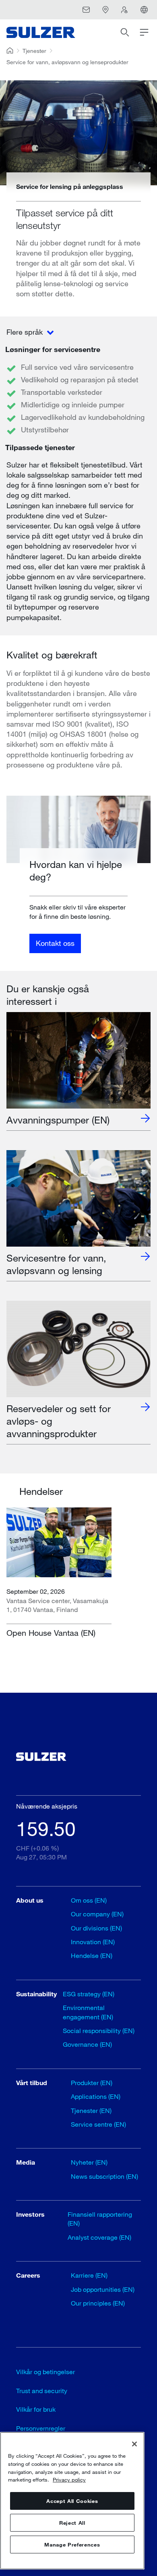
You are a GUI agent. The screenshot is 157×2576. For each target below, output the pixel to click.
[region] (72, 2501)
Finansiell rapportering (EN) (100, 2219)
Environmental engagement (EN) (88, 2012)
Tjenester (34, 51)
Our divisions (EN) (96, 1928)
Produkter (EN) (92, 2082)
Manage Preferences (72, 2545)
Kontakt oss (55, 943)
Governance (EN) (87, 2044)
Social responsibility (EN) (99, 2030)
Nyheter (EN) (89, 2162)
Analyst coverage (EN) (99, 2237)
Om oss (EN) (89, 1900)
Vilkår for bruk (36, 2409)
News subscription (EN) (104, 2176)
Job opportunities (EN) (103, 2289)
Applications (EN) (96, 2096)
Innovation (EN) (93, 1942)
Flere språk (26, 332)
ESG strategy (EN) (89, 1994)
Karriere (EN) (89, 2275)
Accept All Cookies (72, 2501)
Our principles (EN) (98, 2303)
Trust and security (42, 2391)
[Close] (134, 2444)
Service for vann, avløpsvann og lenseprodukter (67, 62)
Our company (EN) (97, 1914)
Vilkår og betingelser (45, 2372)
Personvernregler (41, 2428)
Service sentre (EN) (98, 2124)
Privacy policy (69, 2480)
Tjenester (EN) (91, 2110)
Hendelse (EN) (92, 1955)
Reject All (72, 2523)
